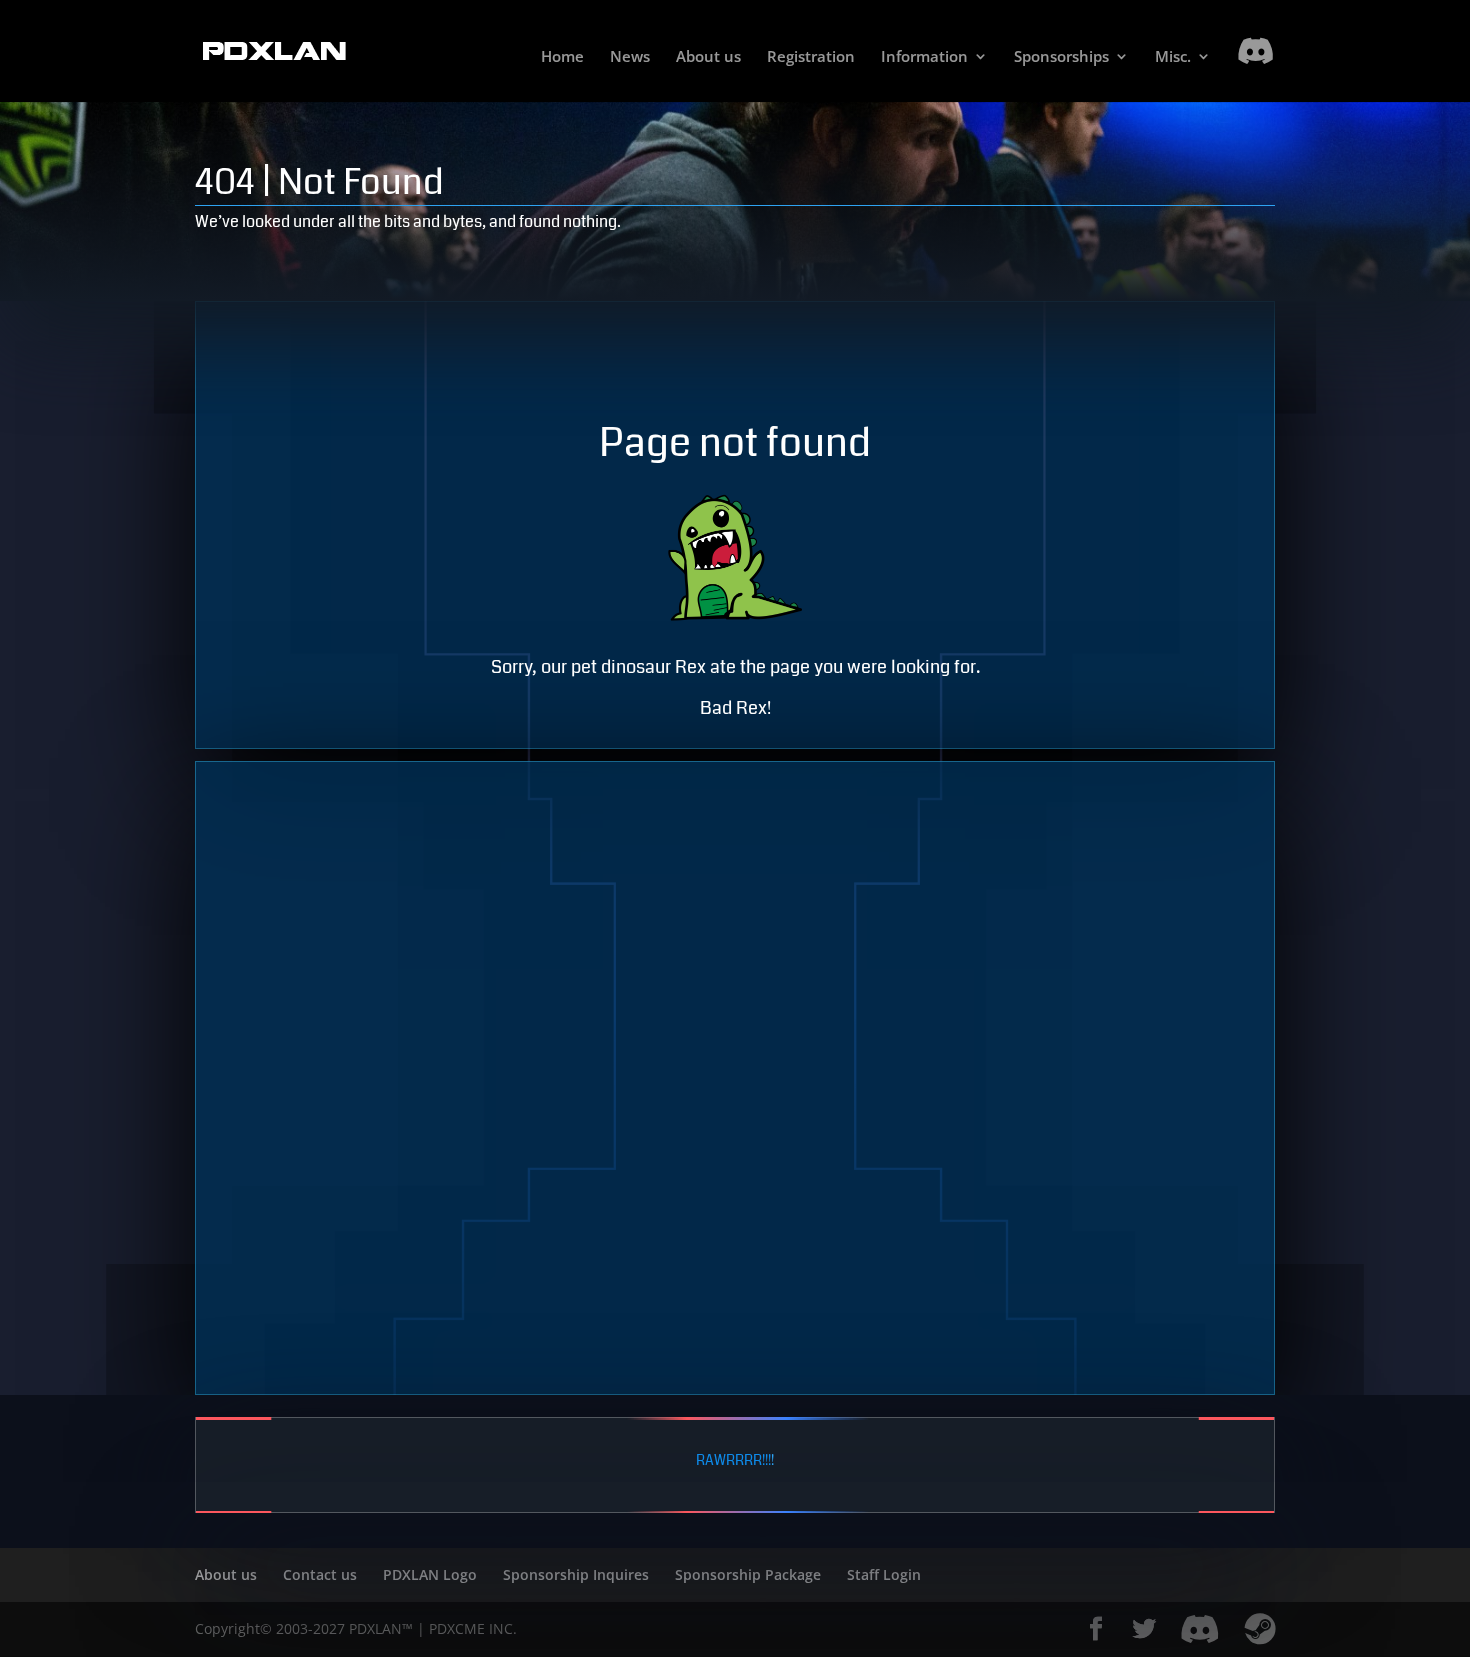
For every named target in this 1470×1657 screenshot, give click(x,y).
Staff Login (884, 1574)
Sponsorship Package (748, 1574)
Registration (811, 57)
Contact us (320, 1574)
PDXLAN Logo (430, 1574)
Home (562, 57)
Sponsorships (1061, 57)
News (630, 57)
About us (708, 57)
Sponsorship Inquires (576, 1574)
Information (924, 57)
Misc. (1173, 57)
